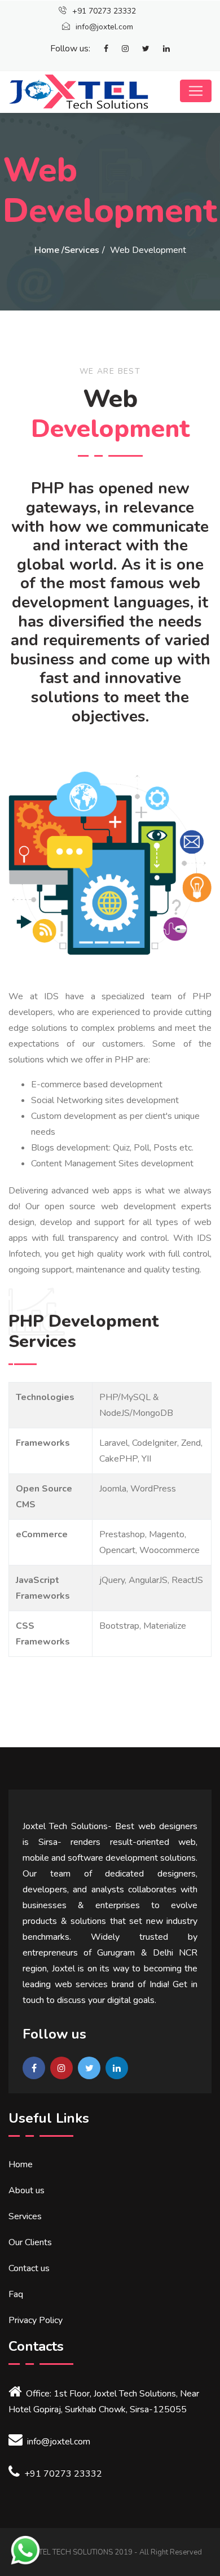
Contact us (29, 2268)
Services (82, 250)
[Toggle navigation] (196, 91)
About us (27, 2190)
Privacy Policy (36, 2320)
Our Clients (30, 2242)
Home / (49, 250)
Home (21, 2164)
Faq (16, 2294)
